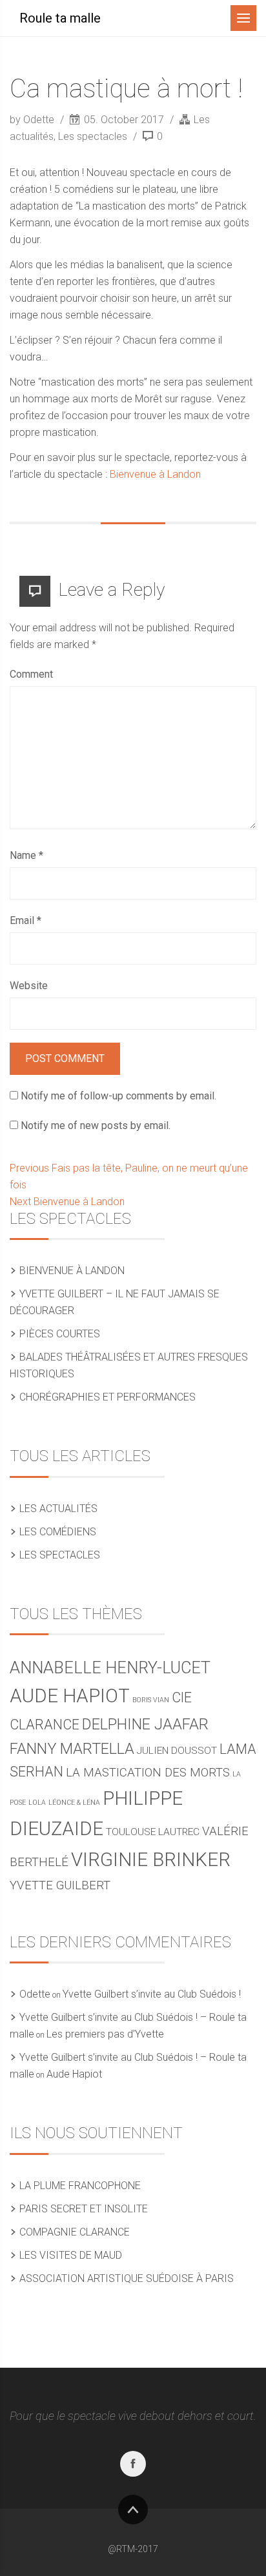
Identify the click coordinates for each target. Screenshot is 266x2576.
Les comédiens (58, 1532)
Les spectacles (93, 136)
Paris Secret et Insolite (84, 2209)
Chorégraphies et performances (107, 1397)
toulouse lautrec (153, 1832)
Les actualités (58, 1509)
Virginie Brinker (151, 1860)
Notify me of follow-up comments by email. (118, 1096)
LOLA (37, 1803)
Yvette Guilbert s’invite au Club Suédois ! (152, 1994)
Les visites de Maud (71, 2255)
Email (26, 920)
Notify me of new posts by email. (96, 1126)
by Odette (33, 120)
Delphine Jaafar (145, 1724)
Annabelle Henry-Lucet (110, 1668)
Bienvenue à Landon (155, 474)
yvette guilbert (60, 1885)
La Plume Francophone (80, 2186)
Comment (31, 674)
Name (26, 855)
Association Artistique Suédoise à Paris (127, 2278)
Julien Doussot (177, 1751)
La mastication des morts (148, 1773)
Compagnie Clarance (75, 2232)
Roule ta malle (60, 18)
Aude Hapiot (70, 1696)
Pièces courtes (60, 1334)
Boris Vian (151, 1700)
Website (29, 986)
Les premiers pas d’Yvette (105, 2034)
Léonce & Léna (74, 1803)
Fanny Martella (72, 1749)
